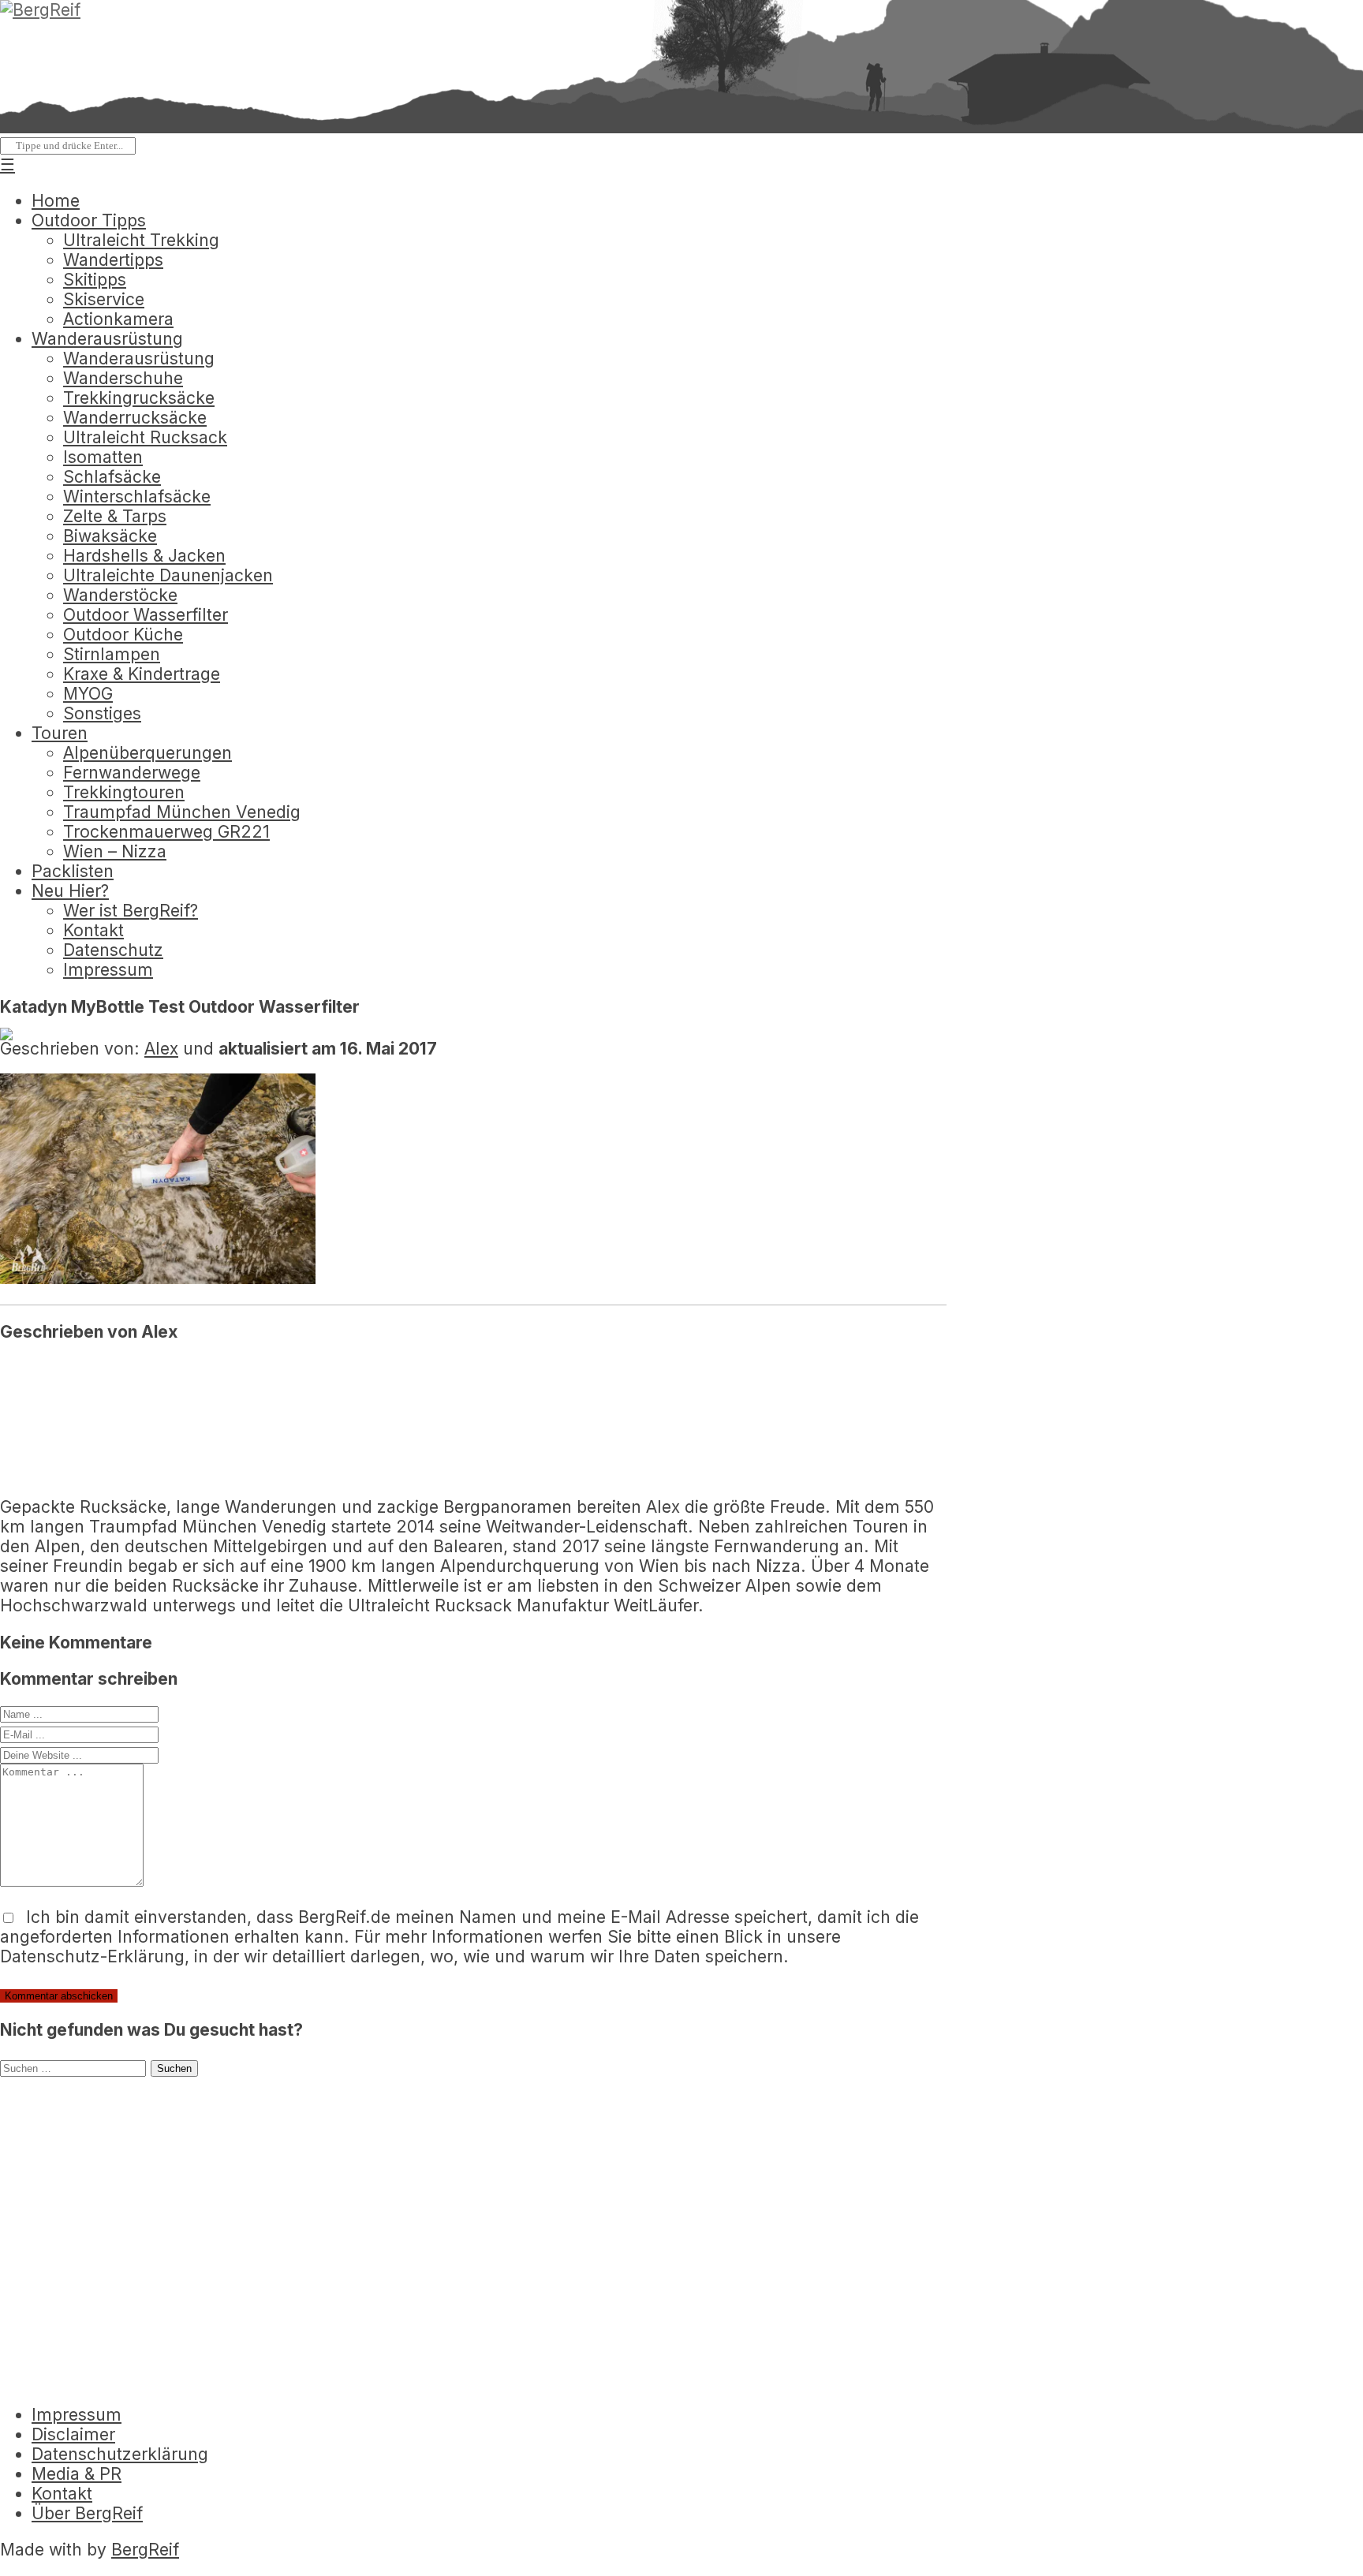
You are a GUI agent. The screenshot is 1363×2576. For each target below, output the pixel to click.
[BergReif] (40, 10)
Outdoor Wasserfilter (146, 615)
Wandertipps (113, 260)
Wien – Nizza (115, 851)
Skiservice (104, 299)
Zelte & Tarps (115, 516)
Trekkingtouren (124, 792)
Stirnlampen (112, 654)
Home (56, 201)
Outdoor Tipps (89, 220)
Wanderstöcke (120, 595)
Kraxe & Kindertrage (142, 674)
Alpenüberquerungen (148, 753)
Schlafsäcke (112, 477)
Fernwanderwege (132, 773)
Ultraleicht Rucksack (145, 437)
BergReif (145, 2550)
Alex (161, 1049)
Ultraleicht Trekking (141, 240)
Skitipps (95, 280)
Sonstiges (102, 713)
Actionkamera (118, 319)
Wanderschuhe (123, 378)
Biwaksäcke (110, 536)
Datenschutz (113, 950)
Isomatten (103, 457)
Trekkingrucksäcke (139, 398)
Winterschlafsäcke (137, 497)
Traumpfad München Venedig (182, 812)
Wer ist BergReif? (131, 911)
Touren (60, 733)
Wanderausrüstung (107, 339)
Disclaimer (73, 2434)
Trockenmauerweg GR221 (166, 832)
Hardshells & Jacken (144, 556)
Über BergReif (87, 2513)
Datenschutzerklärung (120, 2454)
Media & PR (77, 2474)
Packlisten (73, 871)
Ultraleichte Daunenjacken (168, 575)
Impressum (108, 970)
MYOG (88, 694)
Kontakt (93, 930)
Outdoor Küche (123, 635)
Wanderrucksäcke (135, 418)
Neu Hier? (70, 891)
